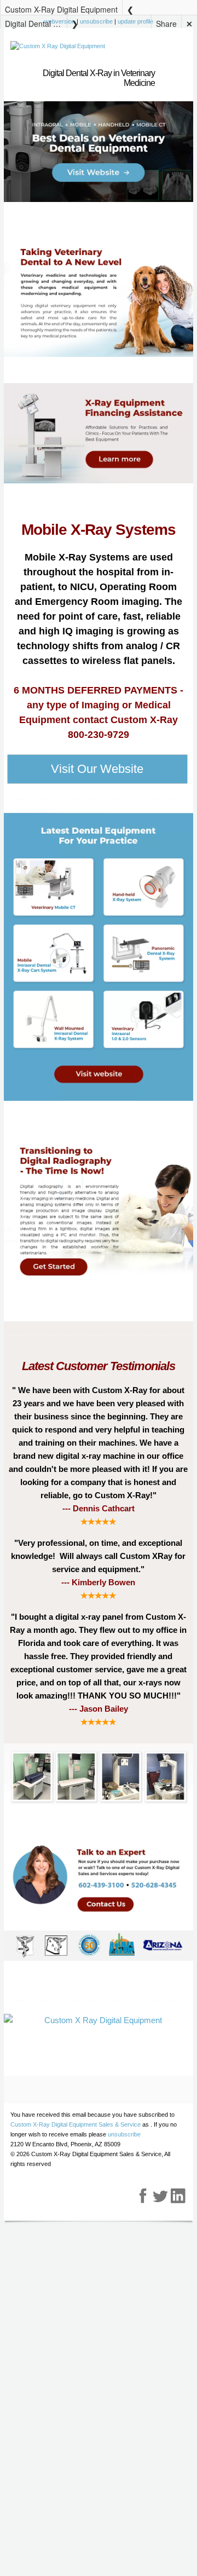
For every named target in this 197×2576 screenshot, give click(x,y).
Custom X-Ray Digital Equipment (61, 9)
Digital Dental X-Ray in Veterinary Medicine (36, 23)
